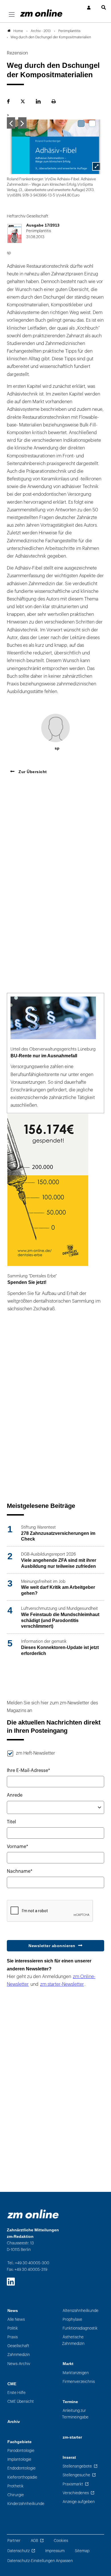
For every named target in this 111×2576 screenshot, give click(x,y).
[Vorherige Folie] (11, 123)
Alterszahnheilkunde (81, 2311)
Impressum (55, 2551)
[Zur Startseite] (41, 13)
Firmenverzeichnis (79, 2382)
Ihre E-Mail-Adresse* (28, 1771)
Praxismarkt (73, 2484)
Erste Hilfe (17, 2393)
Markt (68, 2364)
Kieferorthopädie (22, 2477)
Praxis (13, 2337)
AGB (34, 2541)
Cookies (61, 2541)
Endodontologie (21, 2468)
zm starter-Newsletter (62, 1984)
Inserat (69, 2457)
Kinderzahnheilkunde (26, 2504)
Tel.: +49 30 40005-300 (28, 2263)
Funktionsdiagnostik (80, 2328)
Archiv (14, 2422)
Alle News (16, 2319)
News (13, 2311)
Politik (13, 2328)
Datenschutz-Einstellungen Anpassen (40, 2561)
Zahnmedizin (19, 2355)
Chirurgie (16, 2495)
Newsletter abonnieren (52, 1946)
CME (12, 2384)
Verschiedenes (76, 2493)
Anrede (15, 1795)
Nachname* (20, 1871)
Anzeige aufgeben (79, 2502)
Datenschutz (18, 2551)
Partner (14, 2541)
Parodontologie (21, 2451)
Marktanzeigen (76, 2373)
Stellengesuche (76, 2475)
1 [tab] (81, 124)
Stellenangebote (77, 2466)
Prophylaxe (72, 2319)
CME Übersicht (21, 2402)
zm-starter (72, 2437)
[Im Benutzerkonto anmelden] (89, 8)
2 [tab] (92, 124)
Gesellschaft (18, 2346)
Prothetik (16, 2486)
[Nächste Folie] (22, 123)
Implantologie (19, 2459)
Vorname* (18, 1847)
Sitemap (82, 2551)
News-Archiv (19, 2364)
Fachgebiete (19, 2442)
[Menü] (12, 15)
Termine (70, 2402)
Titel (11, 1822)
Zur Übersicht (32, 772)
